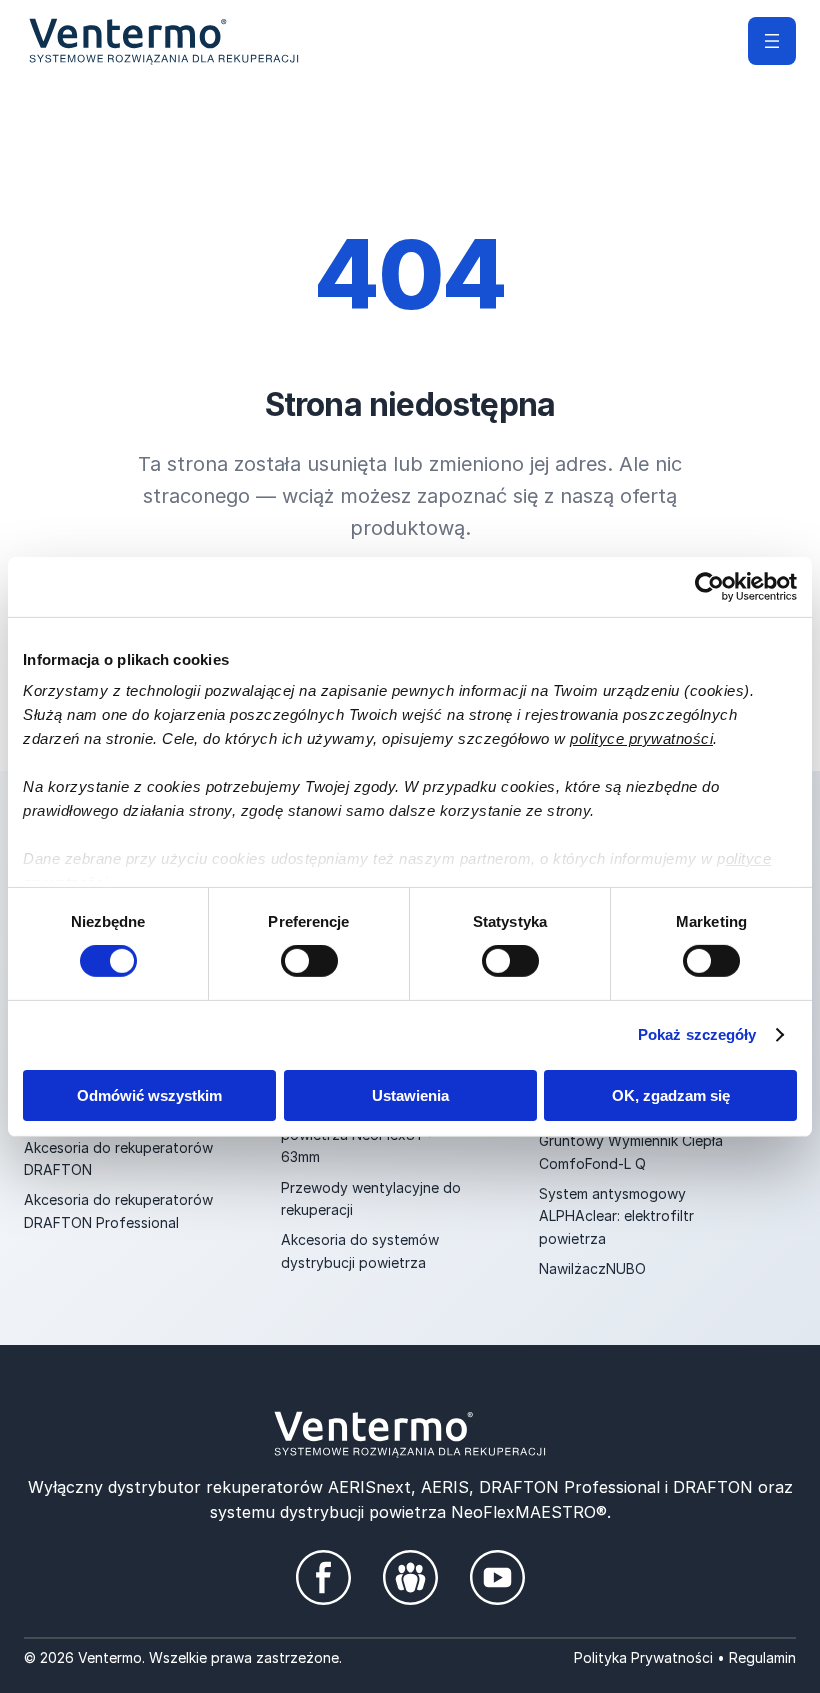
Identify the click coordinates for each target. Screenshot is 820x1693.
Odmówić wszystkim (149, 1095)
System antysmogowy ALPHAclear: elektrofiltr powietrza (616, 1216)
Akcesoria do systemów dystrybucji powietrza (360, 1250)
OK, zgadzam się (671, 1095)
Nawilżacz (572, 1268)
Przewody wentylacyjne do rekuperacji (371, 1198)
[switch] (309, 961)
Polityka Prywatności (643, 1657)
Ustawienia (410, 1095)
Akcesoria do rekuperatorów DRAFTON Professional (118, 1210)
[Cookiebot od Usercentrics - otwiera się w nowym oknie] (709, 586)
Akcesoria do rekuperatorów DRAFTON (118, 1158)
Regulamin (762, 1657)
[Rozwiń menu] (772, 41)
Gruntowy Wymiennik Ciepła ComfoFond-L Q (631, 1151)
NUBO (626, 1268)
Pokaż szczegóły (697, 1034)
